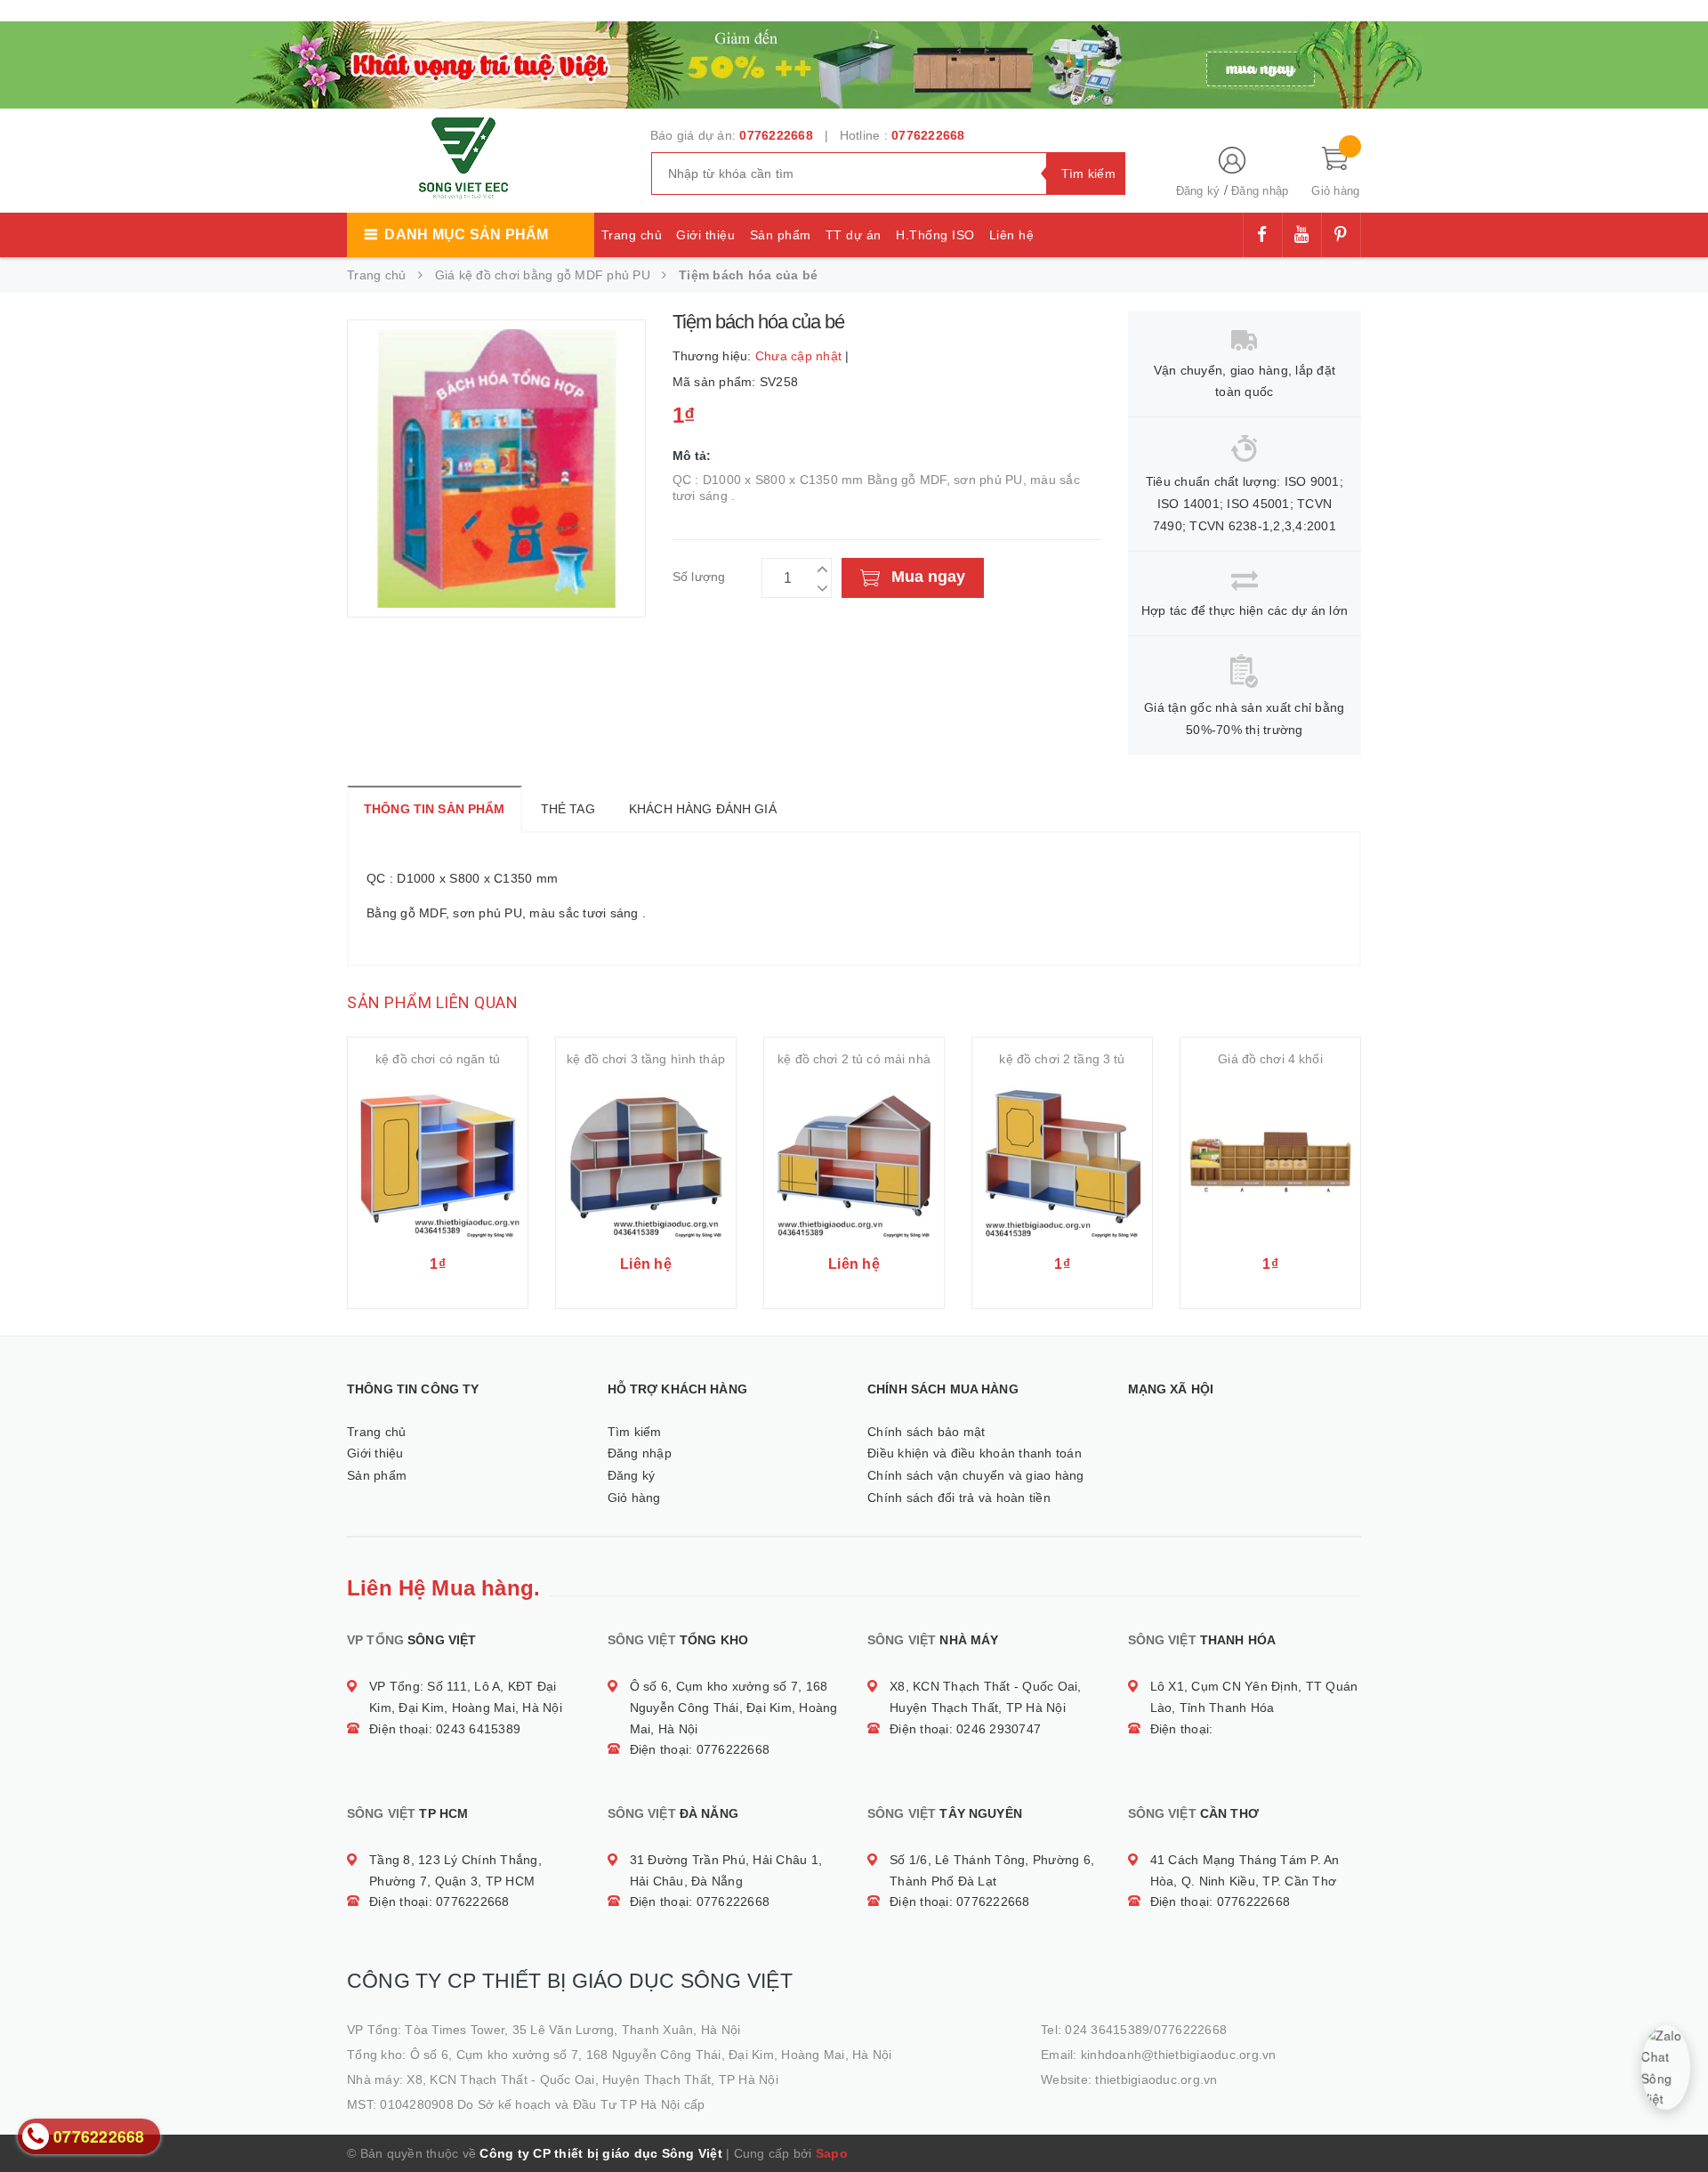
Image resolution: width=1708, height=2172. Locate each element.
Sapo (832, 2153)
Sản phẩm (781, 235)
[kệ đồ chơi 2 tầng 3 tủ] (1062, 1161)
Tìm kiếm (635, 1432)
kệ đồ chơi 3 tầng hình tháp (646, 1059)
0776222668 (776, 135)
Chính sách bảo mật (927, 1432)
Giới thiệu (705, 235)
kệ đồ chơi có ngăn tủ (438, 1059)
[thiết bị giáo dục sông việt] (854, 62)
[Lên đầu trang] (1677, 2119)
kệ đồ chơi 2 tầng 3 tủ (1062, 1059)
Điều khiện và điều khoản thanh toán (975, 1453)
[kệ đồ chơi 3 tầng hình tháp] (646, 1161)
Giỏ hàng (634, 1498)
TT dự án (854, 235)
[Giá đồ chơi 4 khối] (1270, 1161)
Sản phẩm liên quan (432, 1002)
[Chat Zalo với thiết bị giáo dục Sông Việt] (1666, 2067)
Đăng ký (1198, 191)
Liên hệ (1012, 235)
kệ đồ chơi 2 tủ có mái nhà (854, 1059)
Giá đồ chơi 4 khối (1270, 1059)
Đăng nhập (1260, 191)
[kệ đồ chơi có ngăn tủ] (438, 1161)
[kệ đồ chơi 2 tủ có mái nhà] (854, 1161)
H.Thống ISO (935, 235)
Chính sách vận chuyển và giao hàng (976, 1475)
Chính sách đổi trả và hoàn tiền (959, 1498)
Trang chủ (632, 235)
